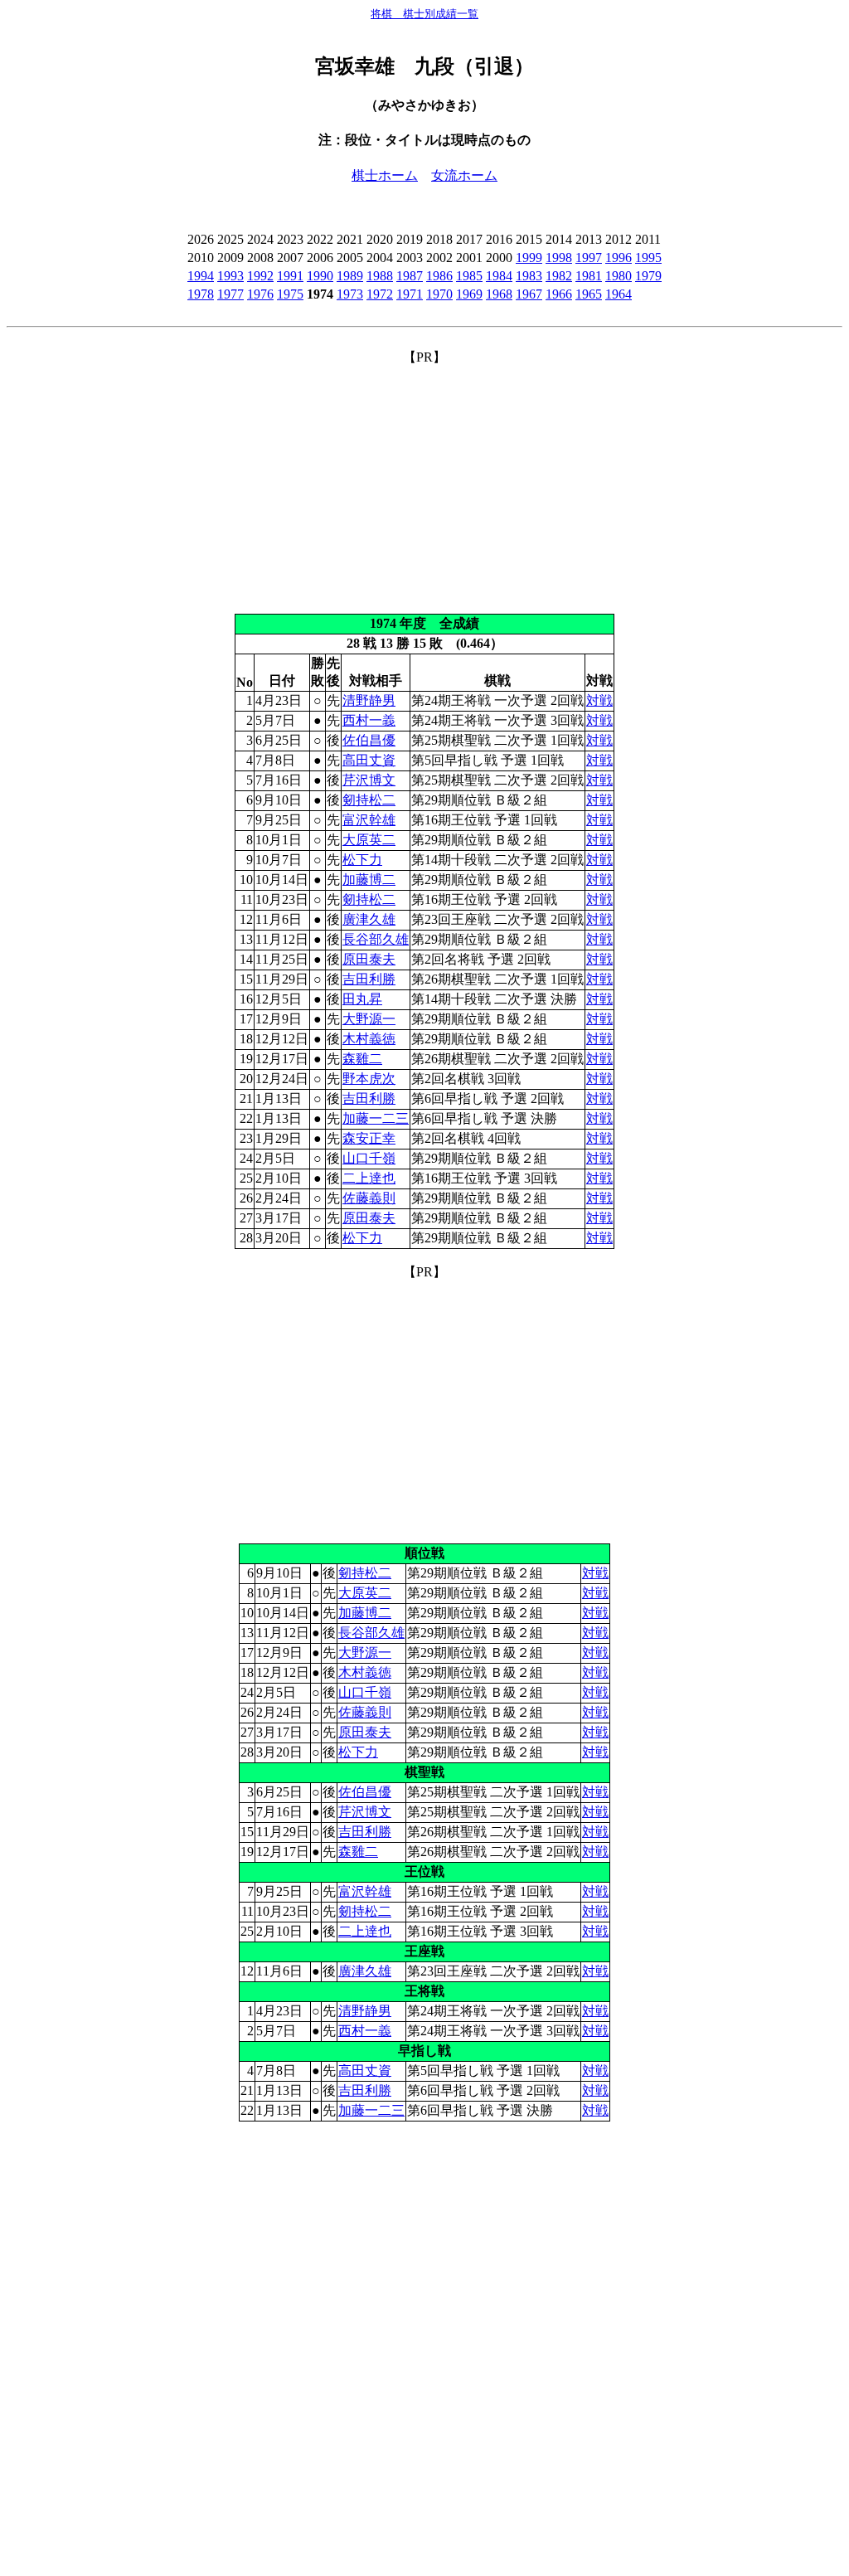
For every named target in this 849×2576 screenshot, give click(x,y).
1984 (499, 276)
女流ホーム (464, 175)
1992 (260, 276)
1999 (529, 258)
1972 (380, 294)
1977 (230, 294)
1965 (589, 294)
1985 (469, 276)
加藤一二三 (376, 1118)
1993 (230, 276)
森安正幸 (369, 1138)
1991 (290, 276)
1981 (589, 276)
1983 (529, 276)
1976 (260, 294)
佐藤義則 (369, 1198)
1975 (290, 294)
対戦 (599, 700)
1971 (410, 294)
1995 (648, 258)
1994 (201, 276)
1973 (350, 294)
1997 (589, 258)
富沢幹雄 (369, 820)
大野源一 (369, 1019)
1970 (439, 294)
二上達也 (369, 1178)
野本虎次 (369, 1079)
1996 (619, 258)
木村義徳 (369, 1039)
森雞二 (362, 1059)
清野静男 (369, 700)
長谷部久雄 (376, 939)
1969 (469, 294)
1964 (619, 294)
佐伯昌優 (369, 740)
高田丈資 (369, 760)
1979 (648, 276)
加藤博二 (369, 880)
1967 (529, 294)
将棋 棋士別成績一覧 (424, 14)
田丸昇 (362, 999)
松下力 (362, 860)
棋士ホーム (385, 175)
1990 (320, 276)
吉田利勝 (369, 979)
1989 (350, 276)
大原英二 (369, 840)
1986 (439, 276)
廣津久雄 (369, 919)
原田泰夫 (369, 959)
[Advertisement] (424, 483)
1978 (201, 294)
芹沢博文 (369, 780)
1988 (380, 276)
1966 (559, 294)
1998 (559, 258)
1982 (559, 276)
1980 (619, 276)
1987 (410, 276)
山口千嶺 (369, 1158)
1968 (499, 294)
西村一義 (369, 720)
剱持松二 (369, 800)
